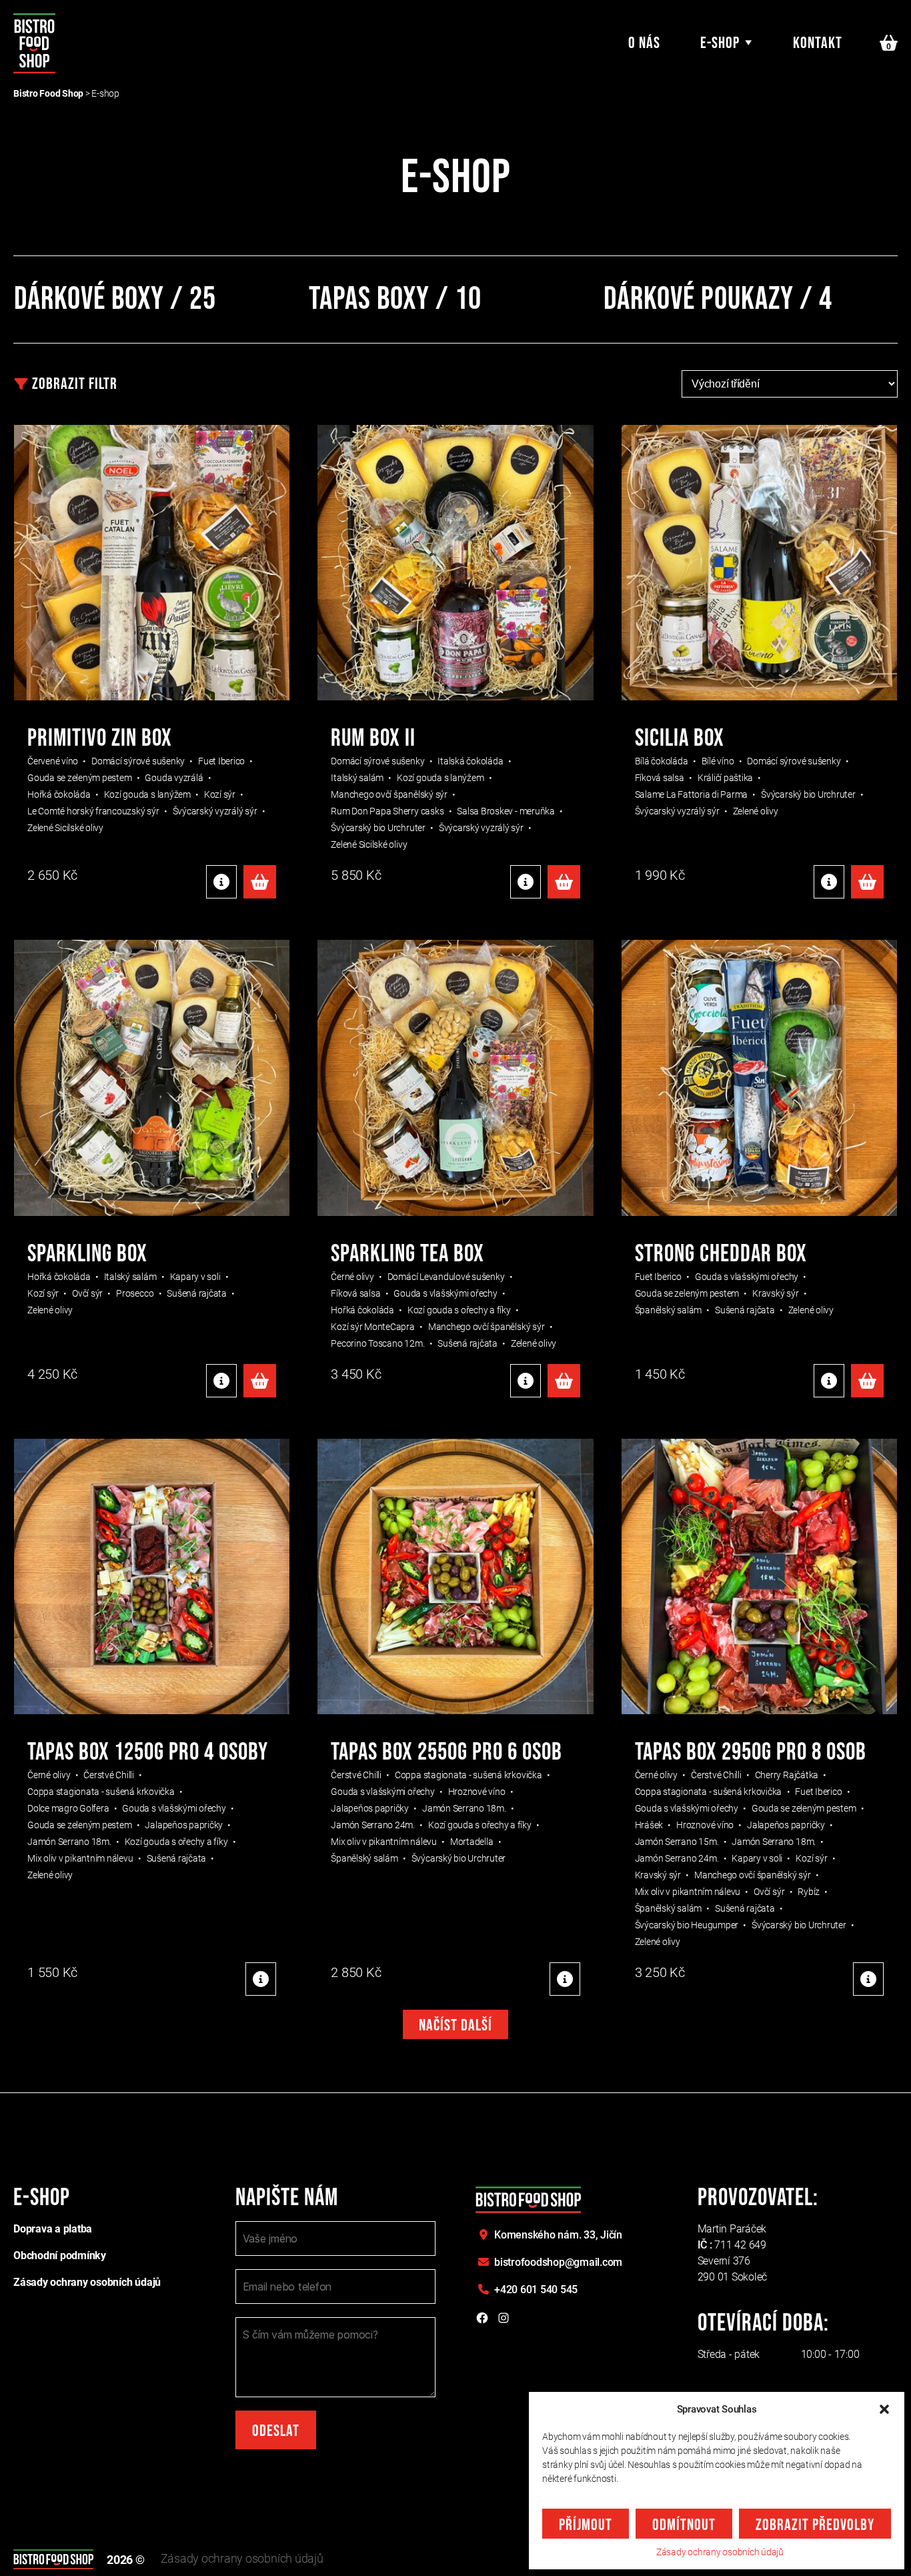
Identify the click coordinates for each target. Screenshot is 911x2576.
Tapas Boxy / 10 (395, 299)
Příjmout (586, 2525)
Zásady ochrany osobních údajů (720, 2552)
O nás (644, 43)
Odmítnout (684, 2525)
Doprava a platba (53, 2229)
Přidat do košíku (260, 882)
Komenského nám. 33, (558, 2235)
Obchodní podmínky (60, 2256)
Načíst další (455, 2025)
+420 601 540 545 (536, 2290)
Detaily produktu (221, 882)
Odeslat (276, 2431)
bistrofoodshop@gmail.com (558, 2262)
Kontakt (818, 43)
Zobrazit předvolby (815, 2525)
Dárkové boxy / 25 (115, 299)
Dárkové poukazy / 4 (718, 299)
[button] (884, 2409)
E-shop (720, 43)
